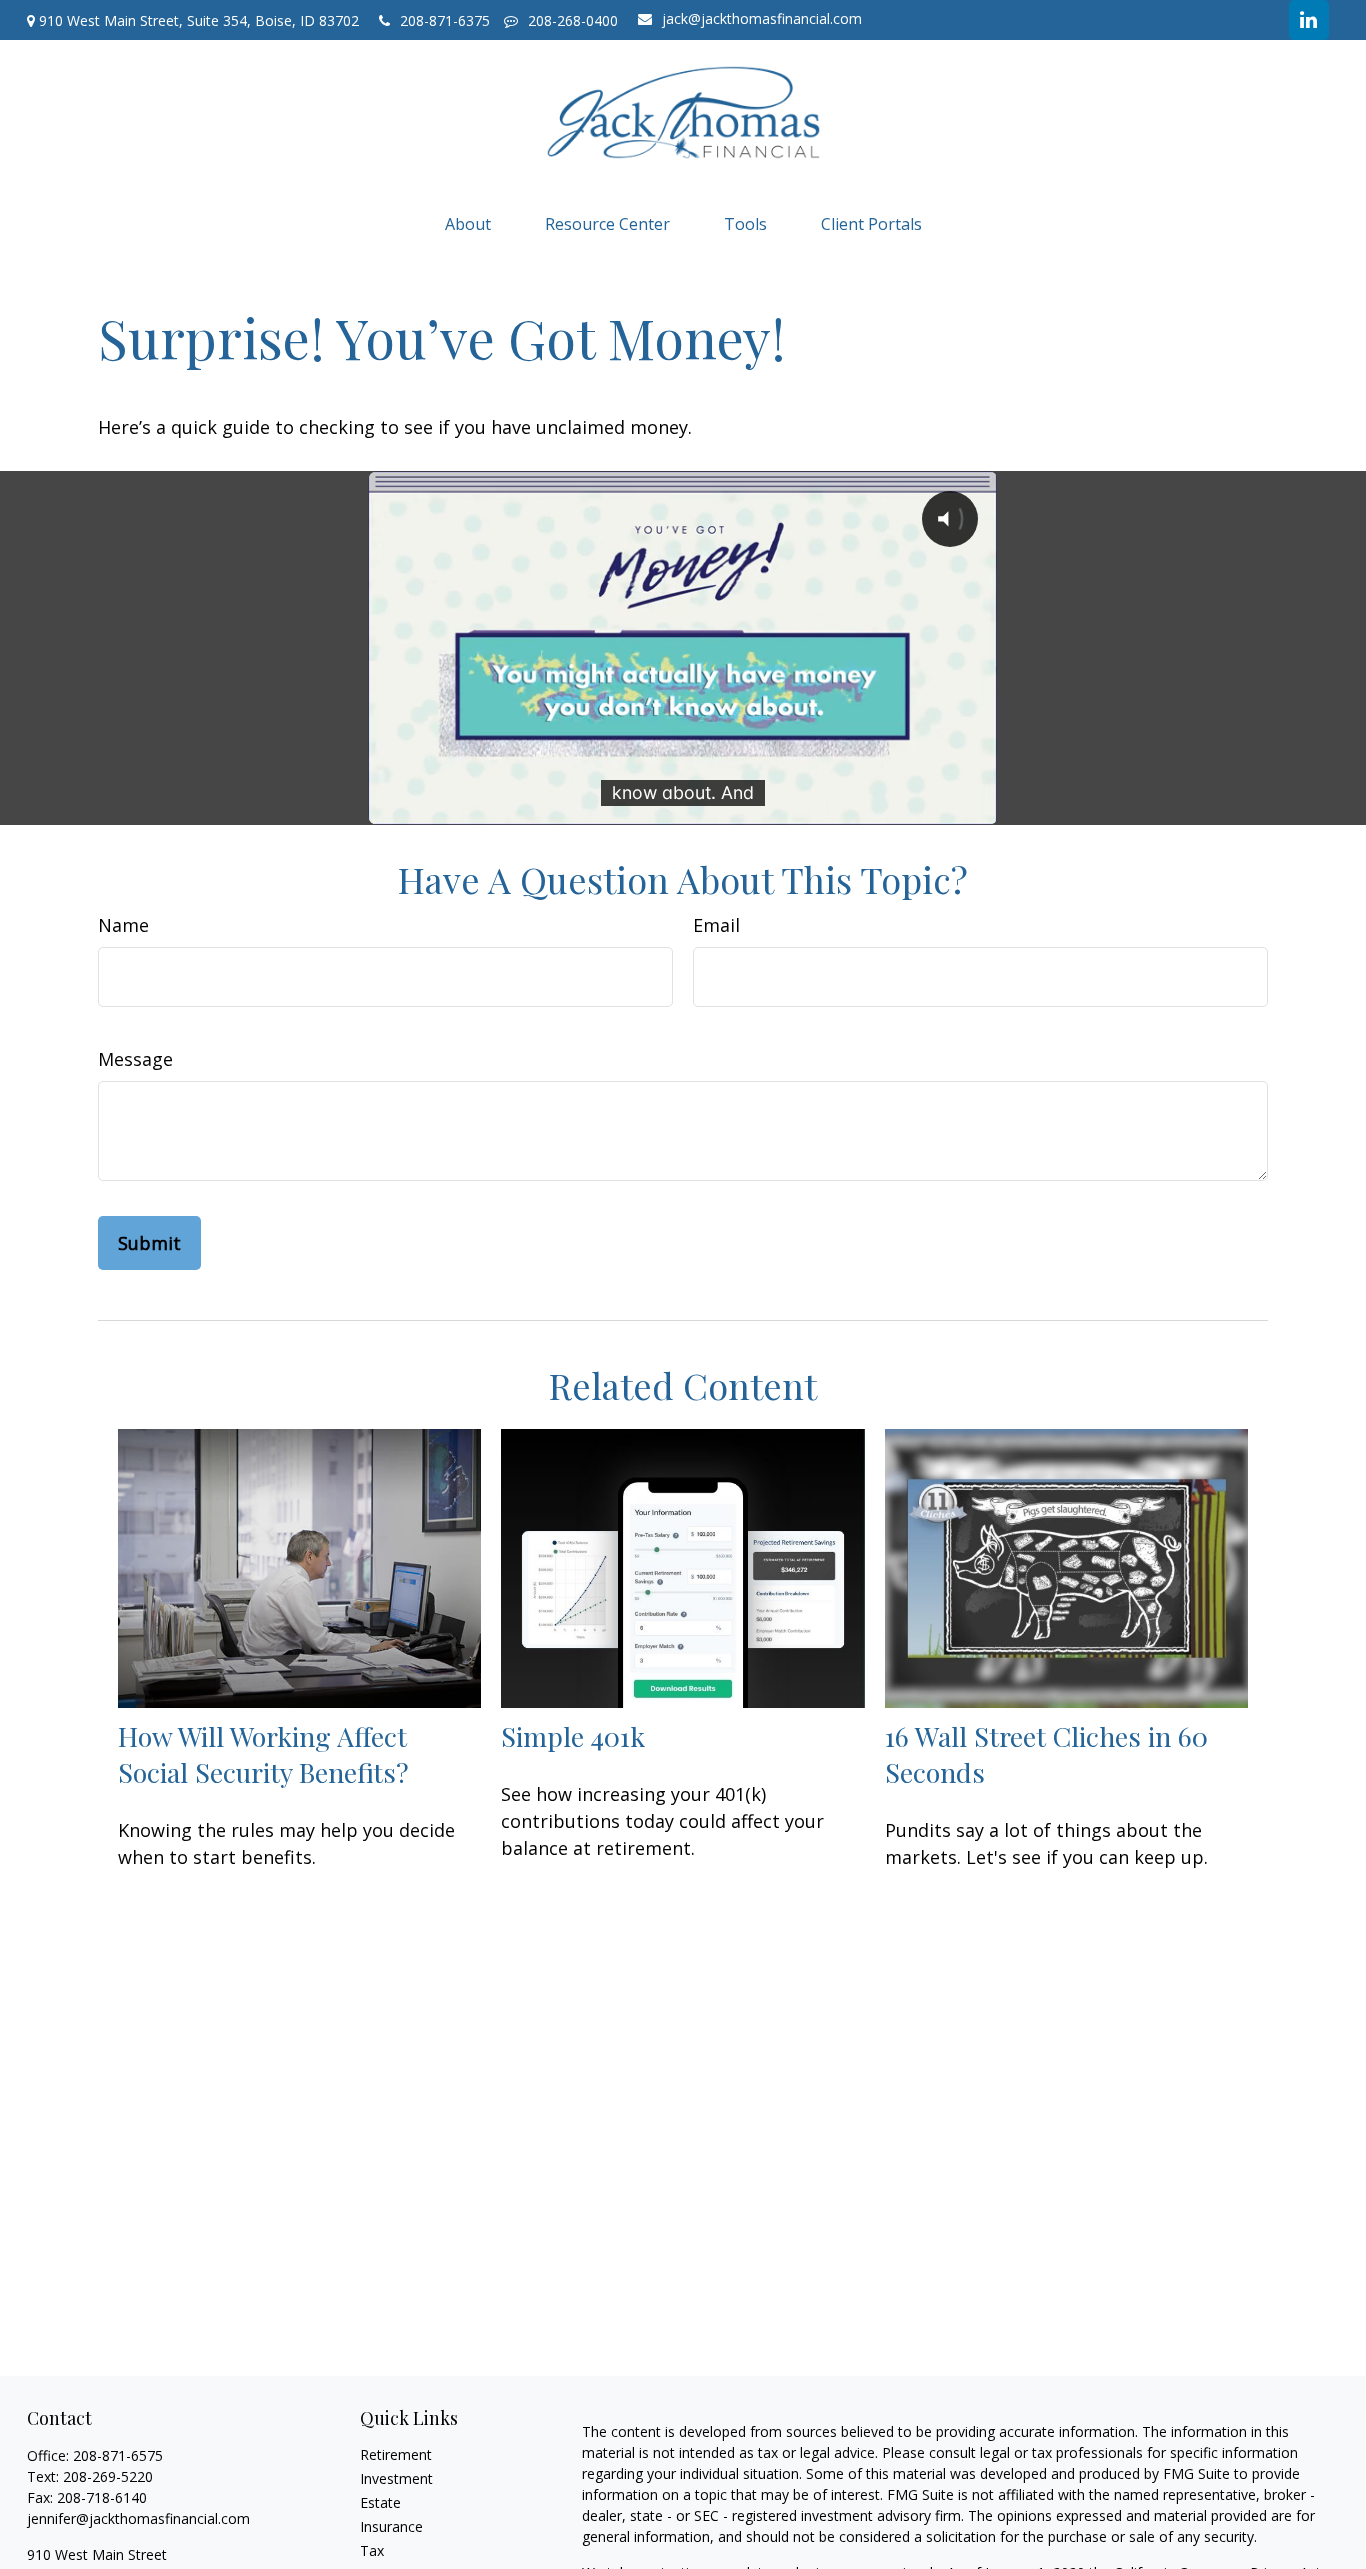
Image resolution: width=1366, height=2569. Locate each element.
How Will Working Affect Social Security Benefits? (263, 1754)
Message (135, 1059)
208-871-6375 (447, 20)
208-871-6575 (118, 2455)
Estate (380, 2502)
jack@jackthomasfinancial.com (762, 18)
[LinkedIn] (1309, 20)
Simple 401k (573, 1736)
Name (123, 925)
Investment (396, 2478)
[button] (468, 223)
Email (716, 925)
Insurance (391, 2526)
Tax (372, 2550)
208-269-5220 (108, 2476)
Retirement (396, 2454)
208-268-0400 (573, 20)
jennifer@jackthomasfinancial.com (138, 2518)
